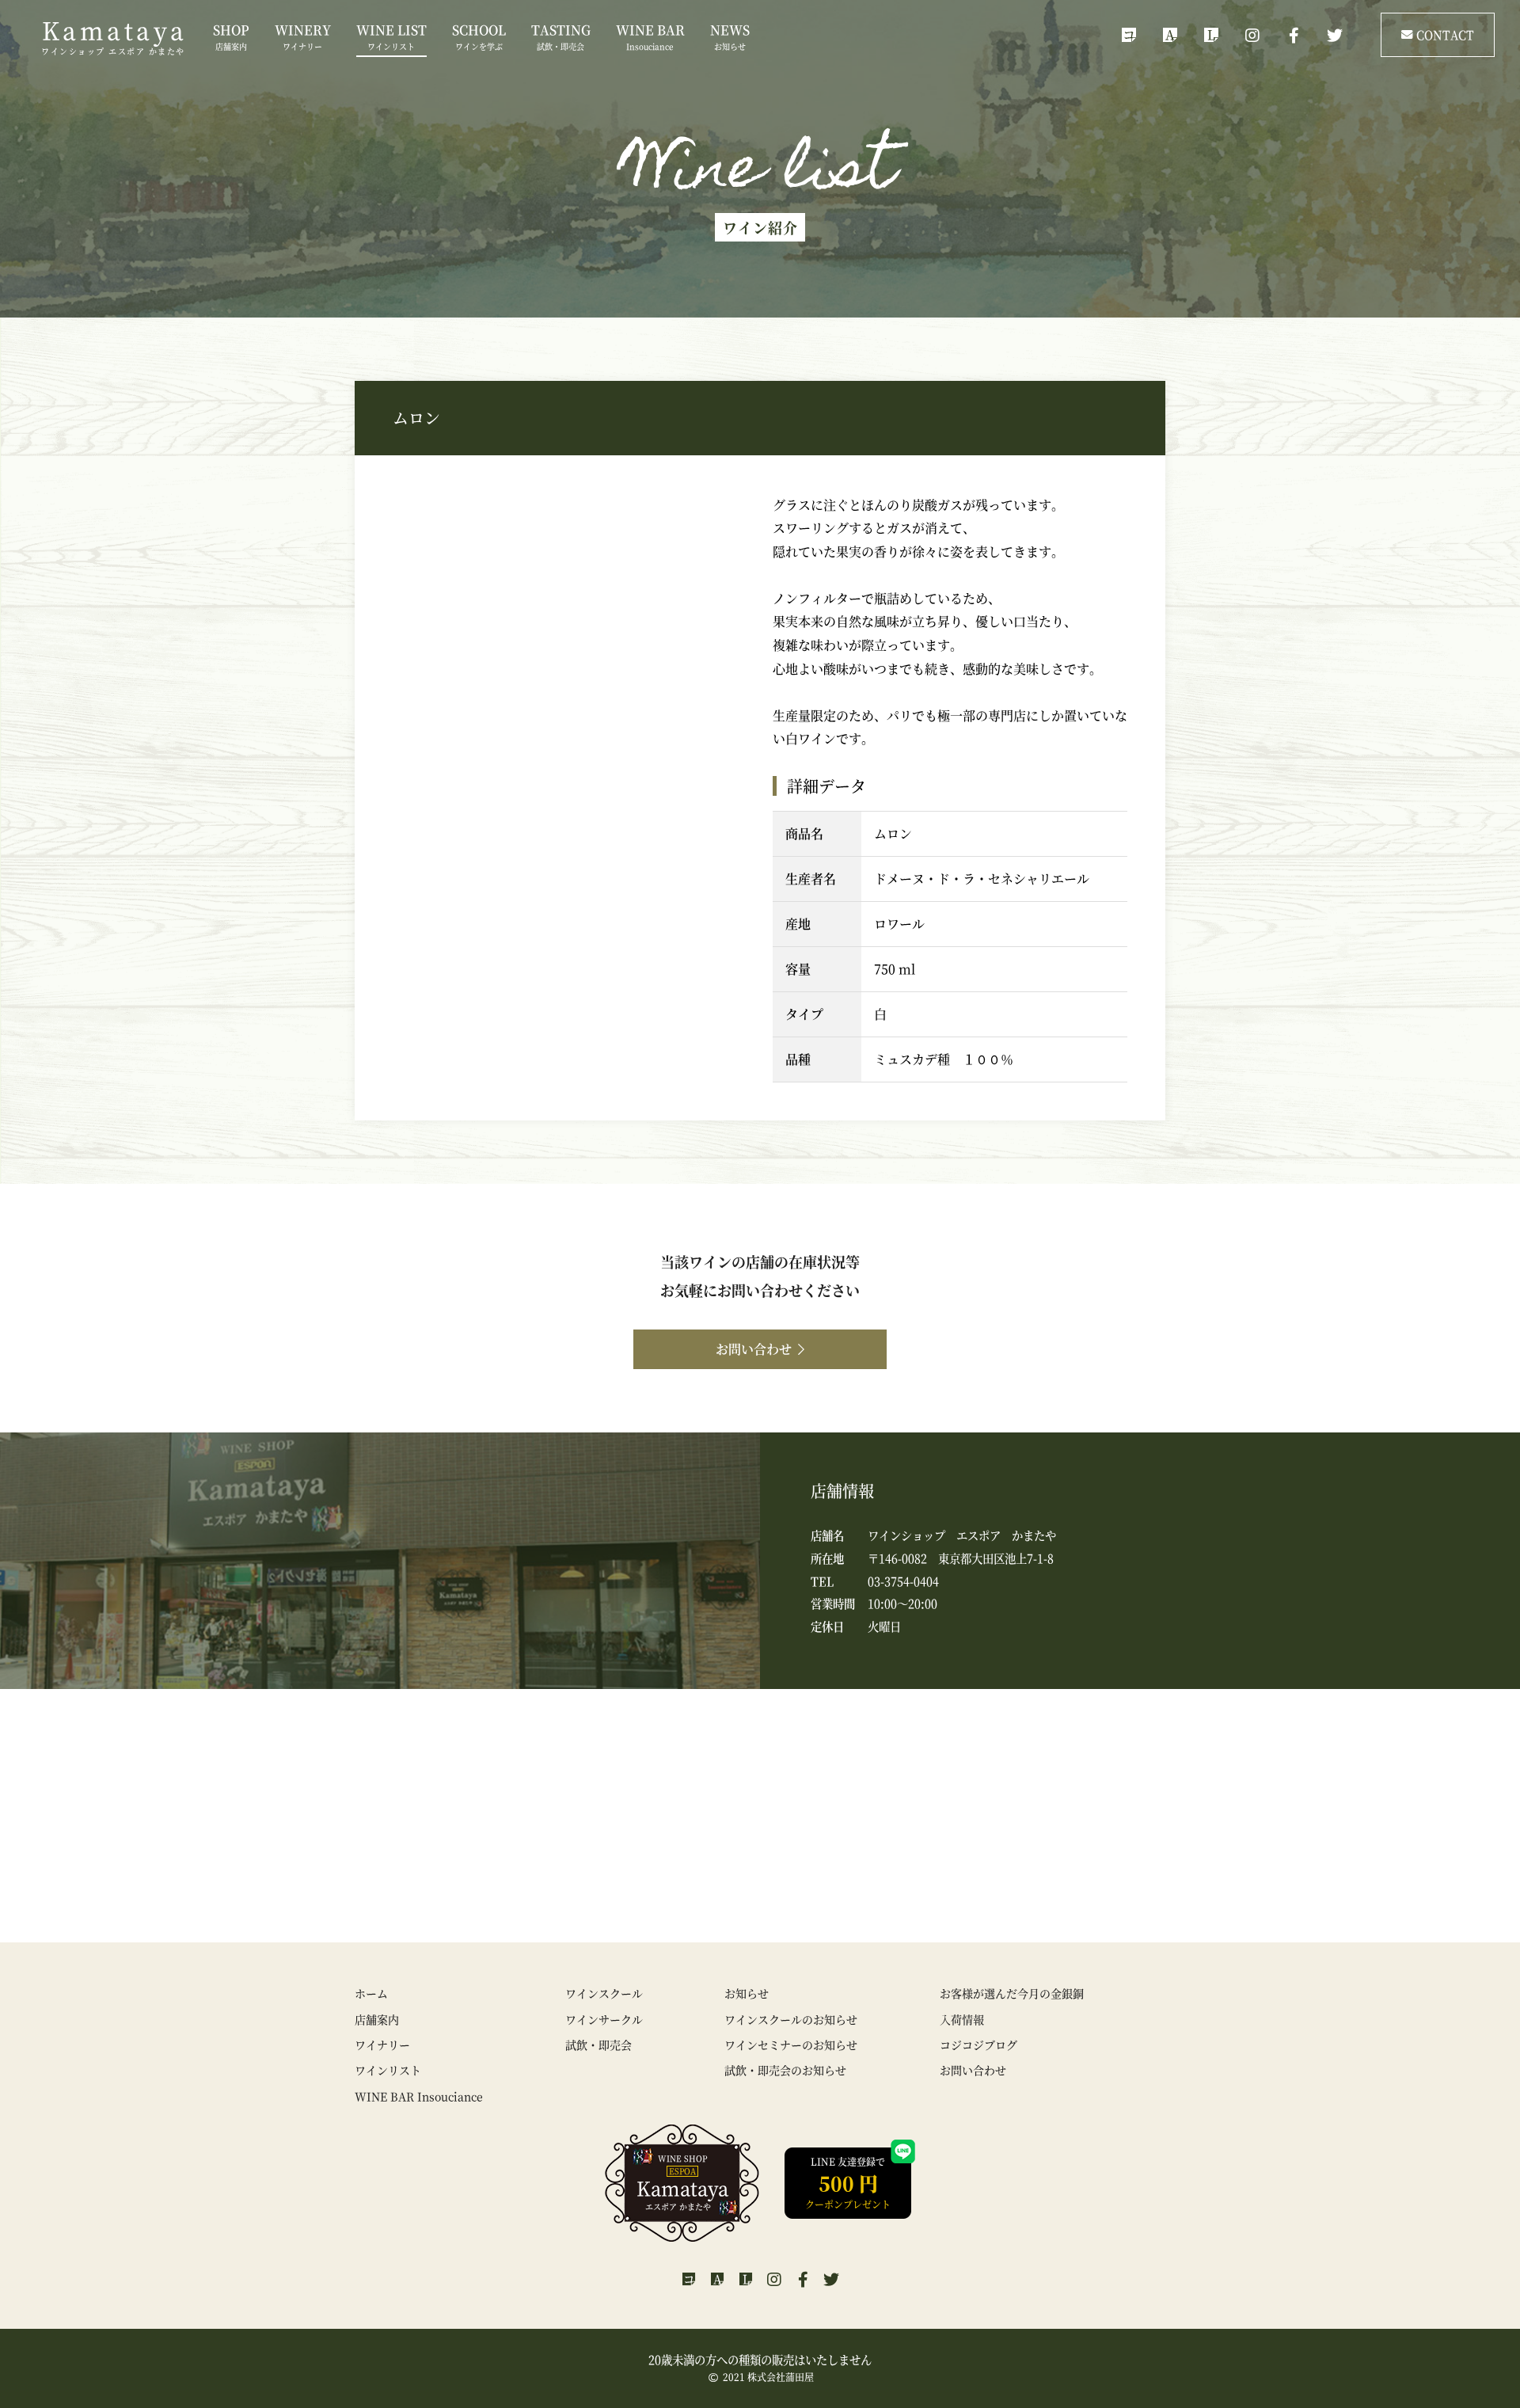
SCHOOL (479, 36)
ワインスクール (604, 1993)
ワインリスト (388, 2070)
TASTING (561, 36)
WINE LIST (391, 36)
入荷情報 (962, 2019)
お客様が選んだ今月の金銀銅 (1012, 1993)
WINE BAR (650, 36)
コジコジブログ (978, 2045)
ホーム (371, 1993)
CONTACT (1445, 34)
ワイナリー (382, 2045)
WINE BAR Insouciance (419, 2096)
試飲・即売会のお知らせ (785, 2070)
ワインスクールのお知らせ (791, 2019)
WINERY (303, 36)
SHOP (231, 36)
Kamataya (114, 38)
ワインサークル (604, 2019)
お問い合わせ (754, 1349)
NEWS (730, 36)
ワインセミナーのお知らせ (791, 2045)
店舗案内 (377, 2019)
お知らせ (747, 1993)
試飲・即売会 (598, 2045)
